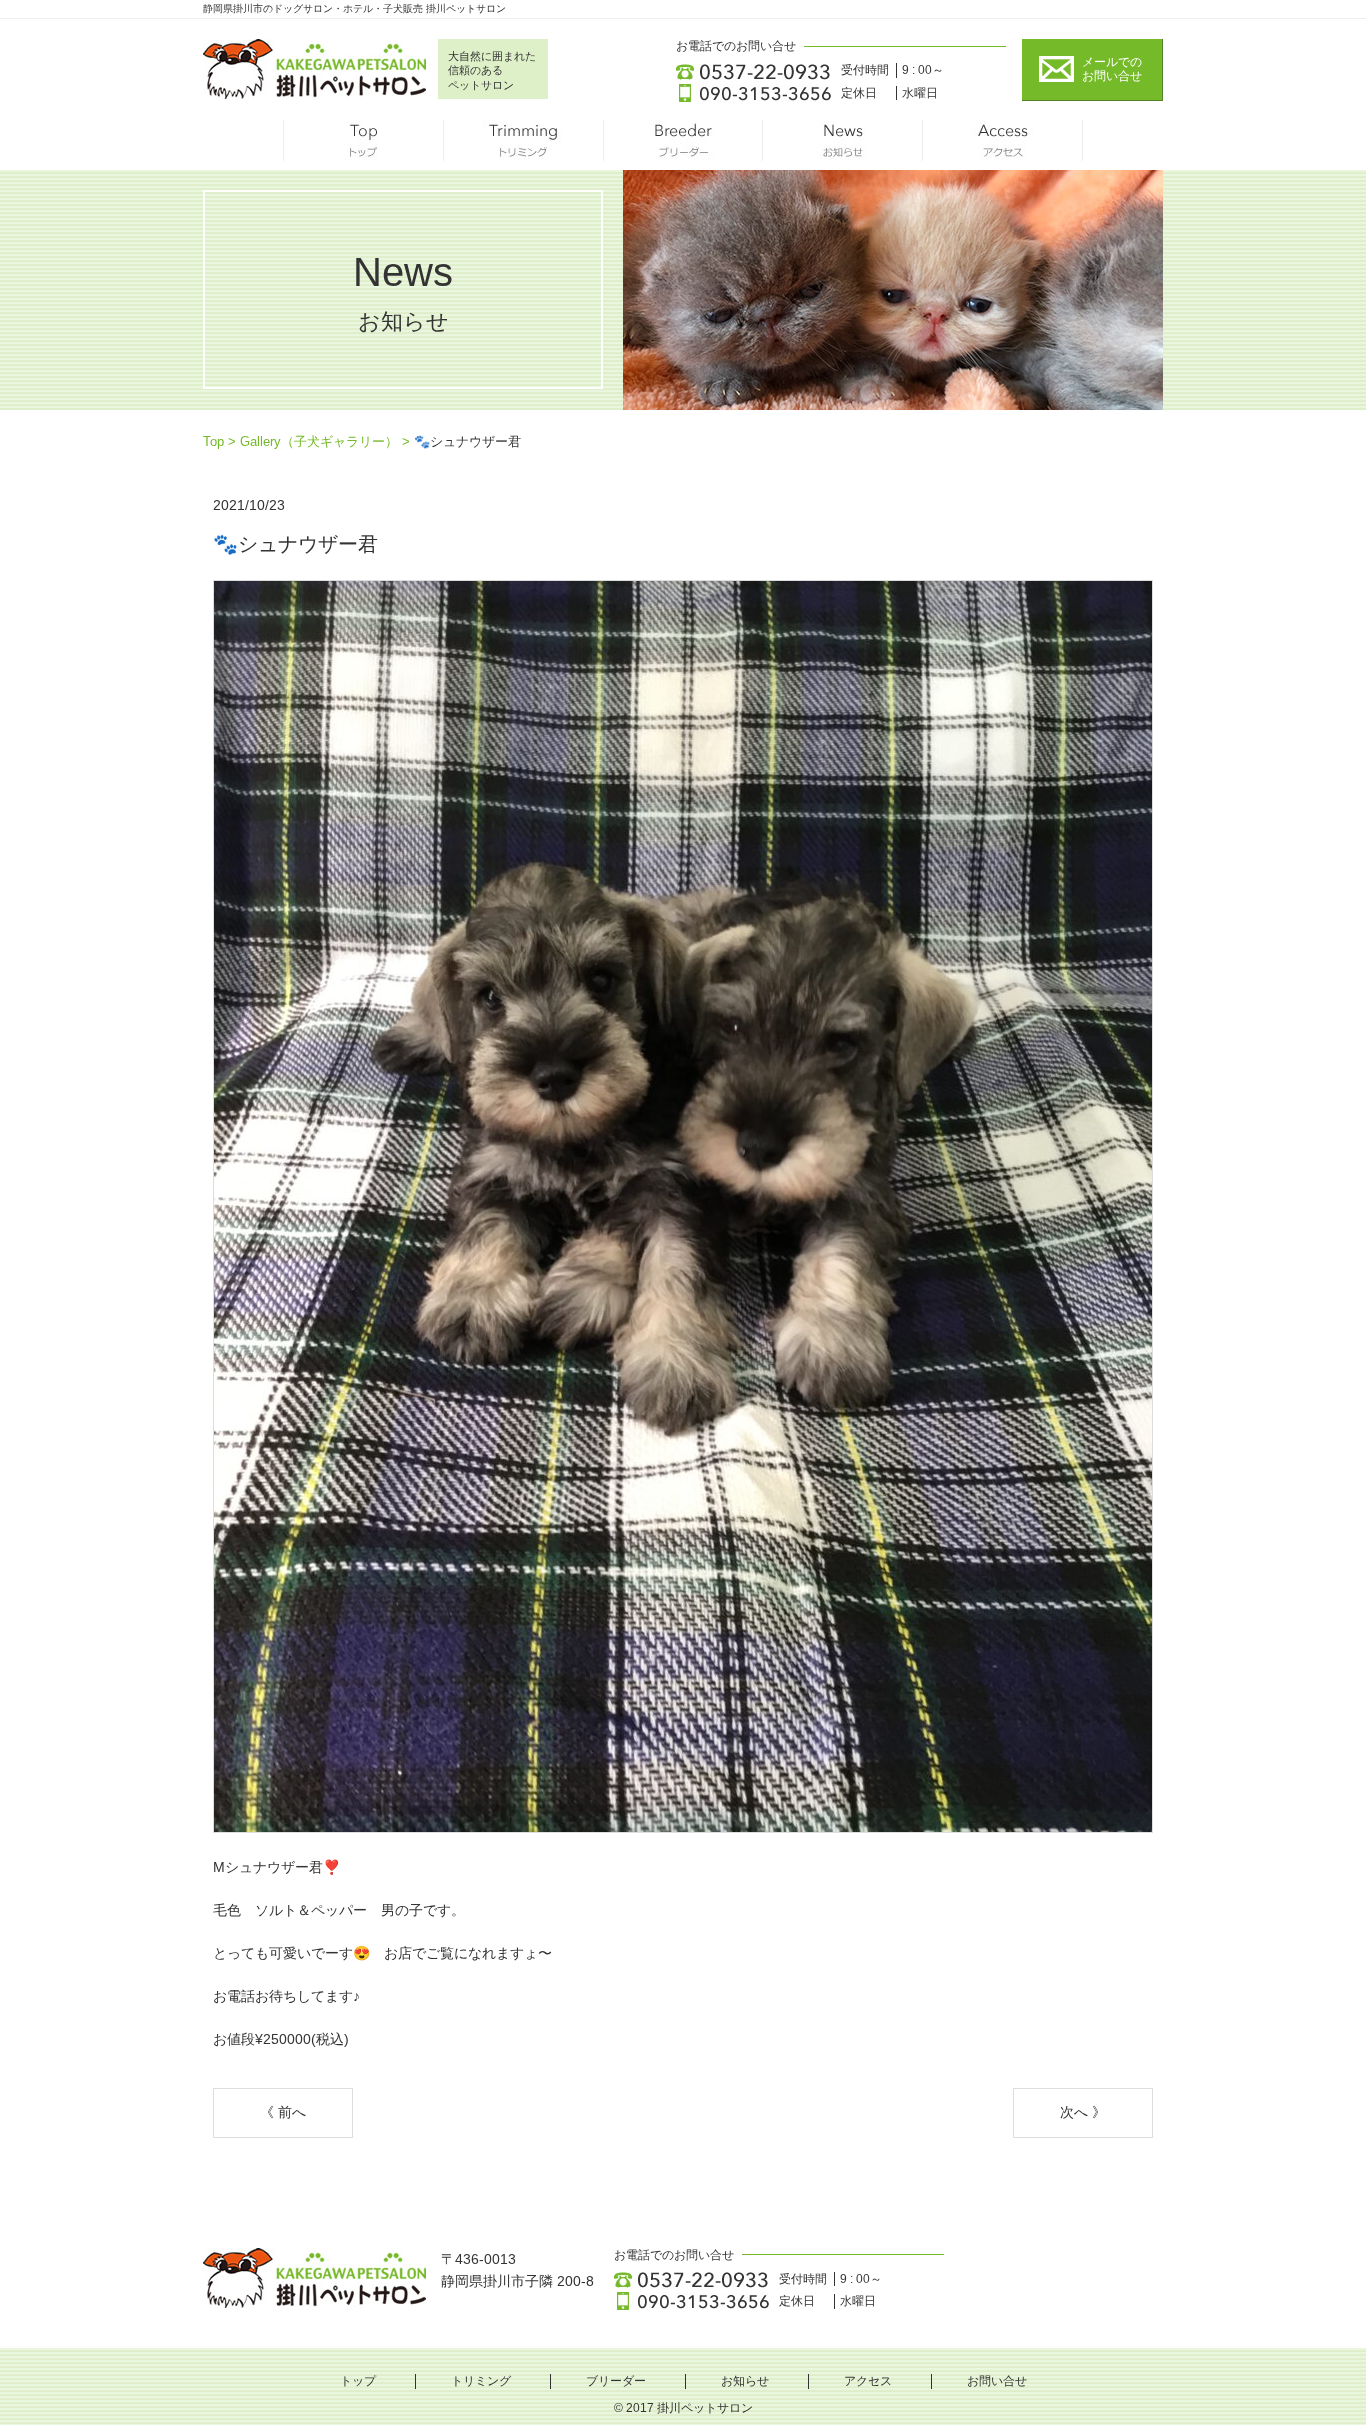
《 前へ (283, 2112)
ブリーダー (683, 145)
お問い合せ (997, 2381)
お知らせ (843, 145)
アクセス (1003, 145)
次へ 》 (1083, 2112)
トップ (363, 145)
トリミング (523, 145)
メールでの (1112, 69)
